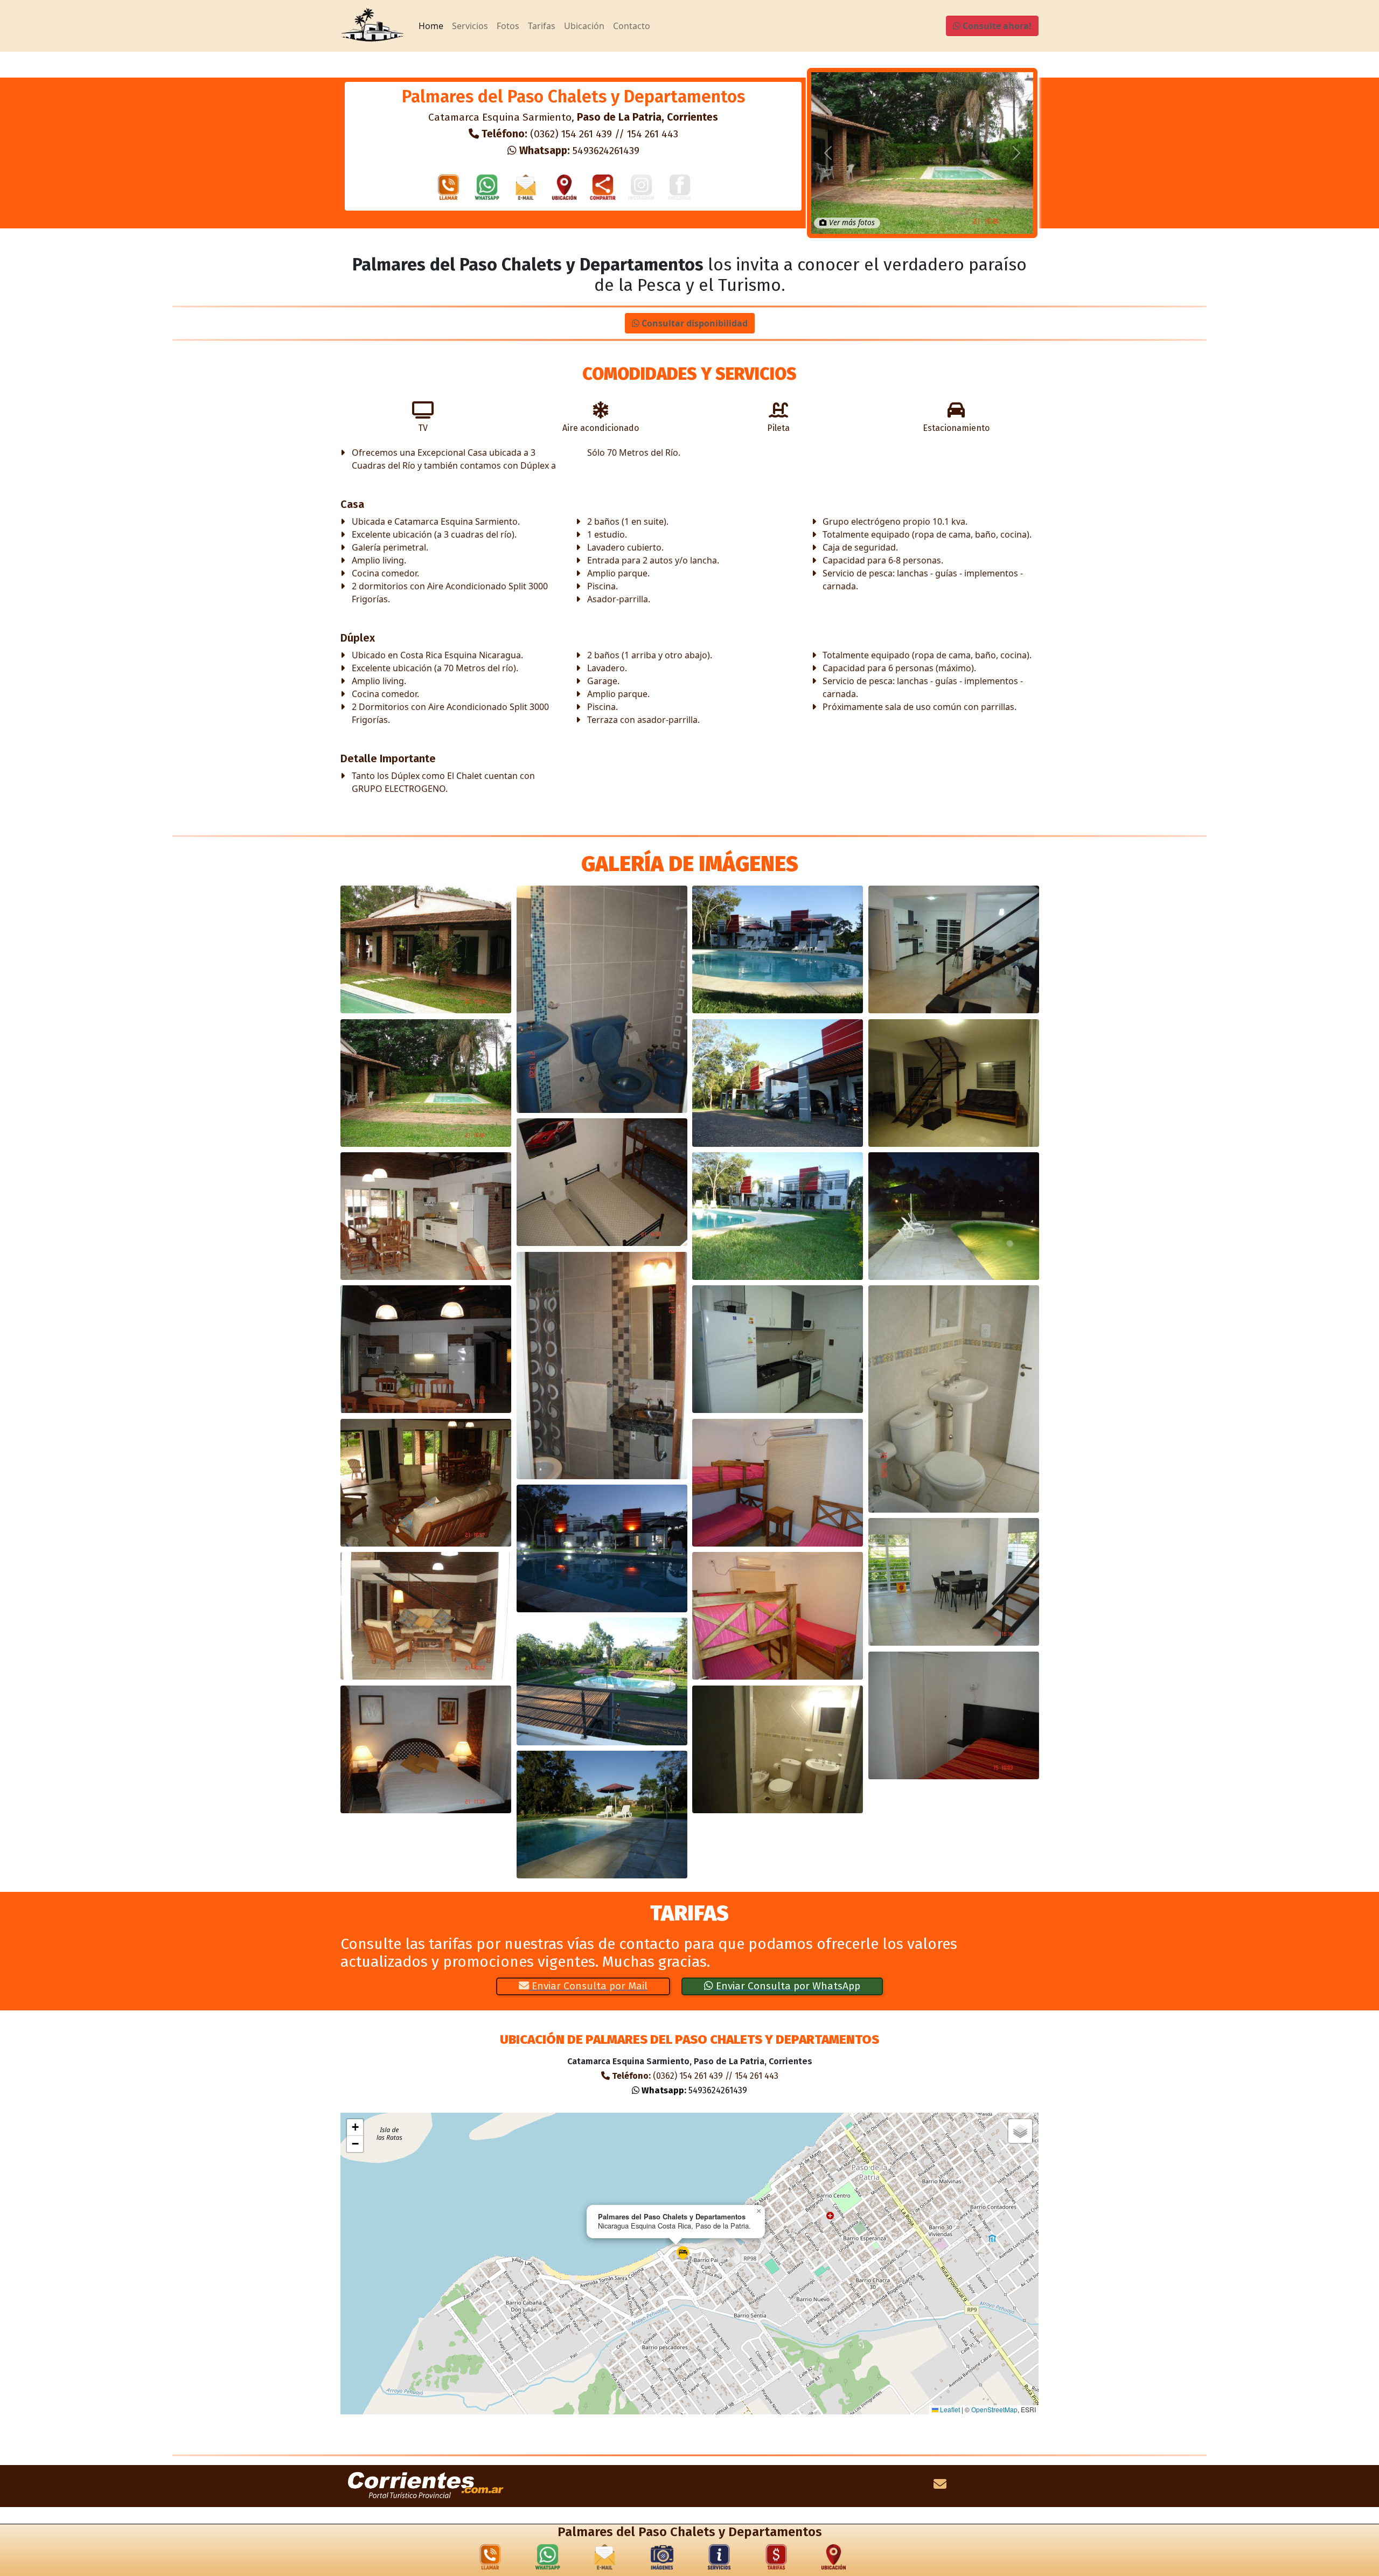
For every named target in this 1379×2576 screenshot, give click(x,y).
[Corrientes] (426, 2486)
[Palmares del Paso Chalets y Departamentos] (426, 949)
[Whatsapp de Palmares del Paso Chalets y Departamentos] (487, 190)
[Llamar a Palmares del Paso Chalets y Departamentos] (449, 190)
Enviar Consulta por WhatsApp (787, 1986)
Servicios (470, 26)
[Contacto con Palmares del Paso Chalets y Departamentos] (526, 190)
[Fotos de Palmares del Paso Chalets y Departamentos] (662, 2559)
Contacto (632, 26)
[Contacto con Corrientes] (940, 2486)
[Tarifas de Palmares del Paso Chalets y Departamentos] (776, 2559)
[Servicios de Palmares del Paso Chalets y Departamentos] (719, 2559)
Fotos (508, 26)
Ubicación (584, 26)
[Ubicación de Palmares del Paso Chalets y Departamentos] (565, 190)
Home (431, 26)
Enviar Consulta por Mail (588, 1986)
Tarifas (542, 26)
